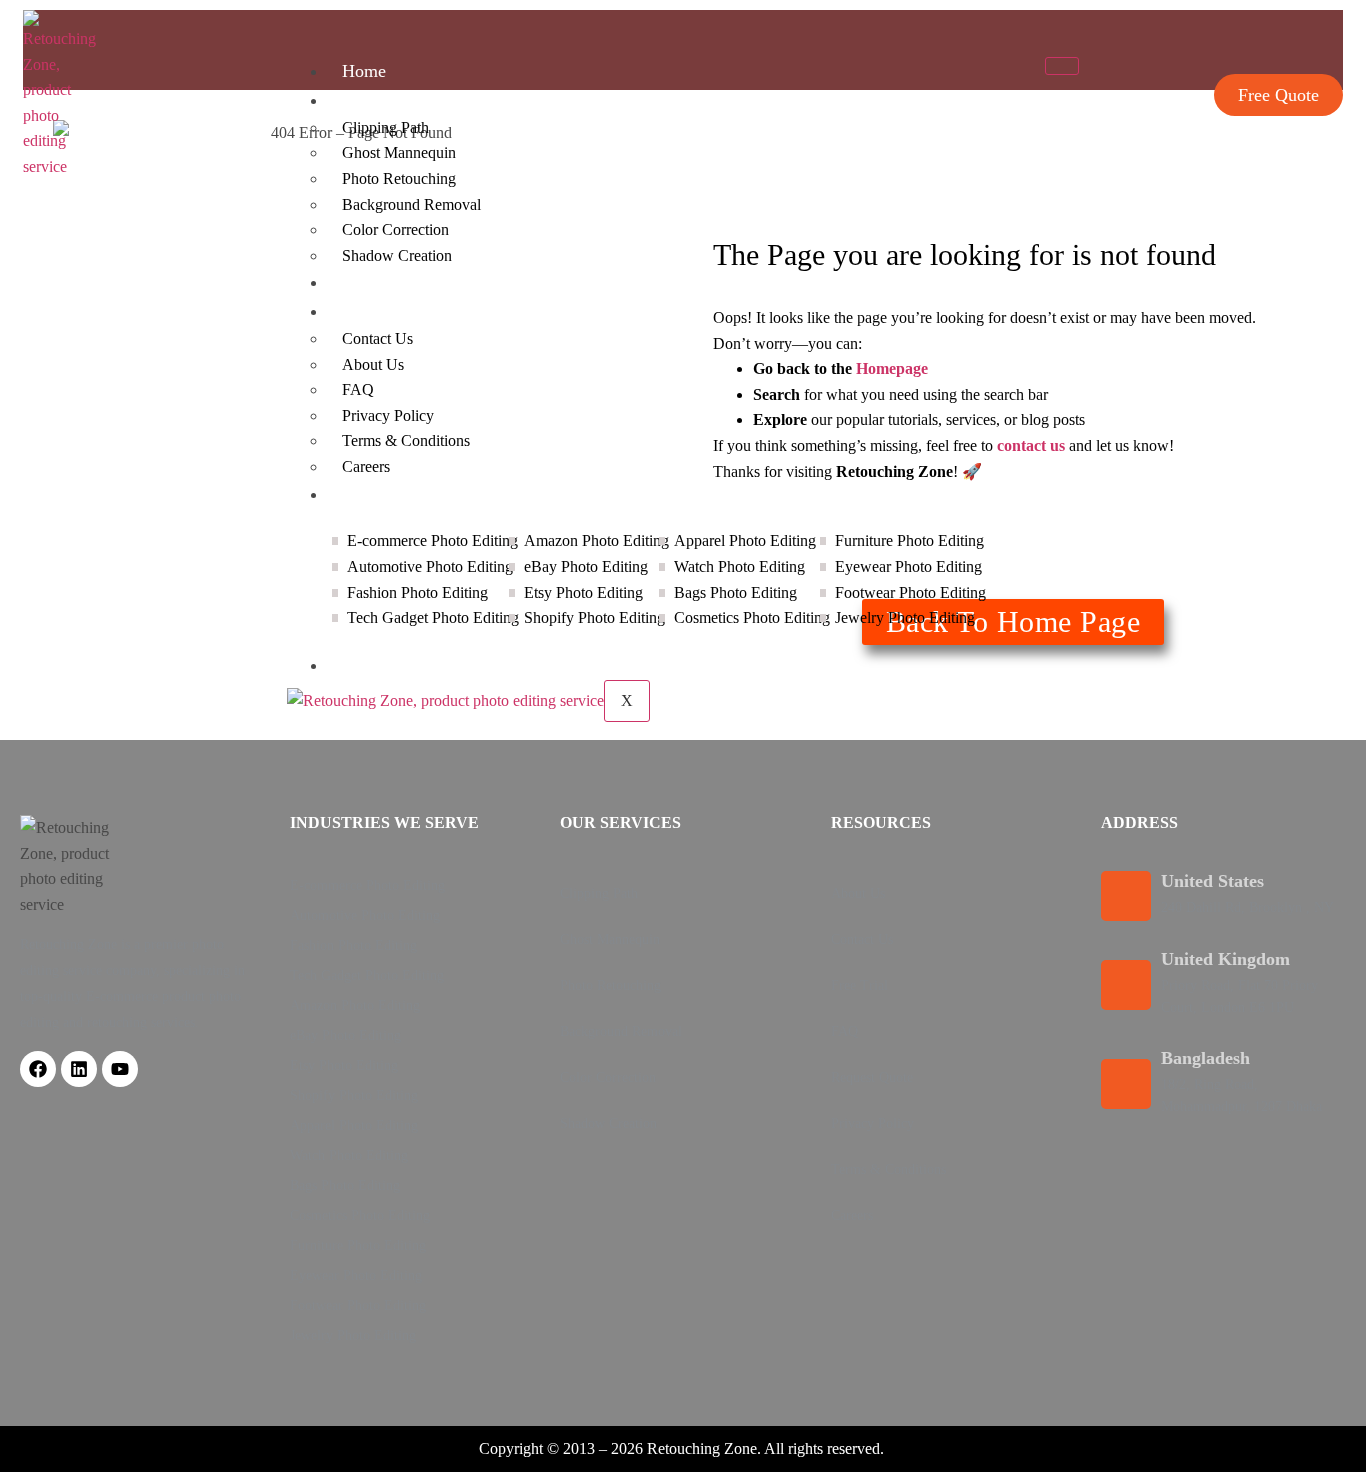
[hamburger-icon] (1062, 66)
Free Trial (859, 985)
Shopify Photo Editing (354, 1095)
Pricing (368, 282)
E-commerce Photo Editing (367, 885)
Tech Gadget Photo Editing (367, 975)
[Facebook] (38, 1069)
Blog (359, 665)
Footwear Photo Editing (358, 1305)
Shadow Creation (397, 255)
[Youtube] (120, 1069)
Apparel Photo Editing (354, 1125)
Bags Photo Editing (345, 1185)
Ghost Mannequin (399, 152)
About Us (373, 364)
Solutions (376, 100)
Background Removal (411, 204)
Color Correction (395, 229)
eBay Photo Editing (345, 1035)
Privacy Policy (388, 415)
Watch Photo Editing (349, 1155)
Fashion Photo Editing (353, 945)
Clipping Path (385, 127)
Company (377, 311)
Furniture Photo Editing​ (358, 1245)
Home (364, 71)
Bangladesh (1205, 1058)
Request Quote (872, 1077)
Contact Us (377, 338)
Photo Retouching (399, 178)
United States (1212, 881)
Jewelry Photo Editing (353, 1335)
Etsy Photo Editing (344, 1065)
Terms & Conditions (406, 440)
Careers (366, 466)
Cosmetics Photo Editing (360, 1215)
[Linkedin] (79, 1069)
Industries (377, 494)
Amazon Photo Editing (355, 1005)
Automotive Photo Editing (365, 915)
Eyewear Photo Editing (356, 1275)
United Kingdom (1225, 959)
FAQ (358, 389)
